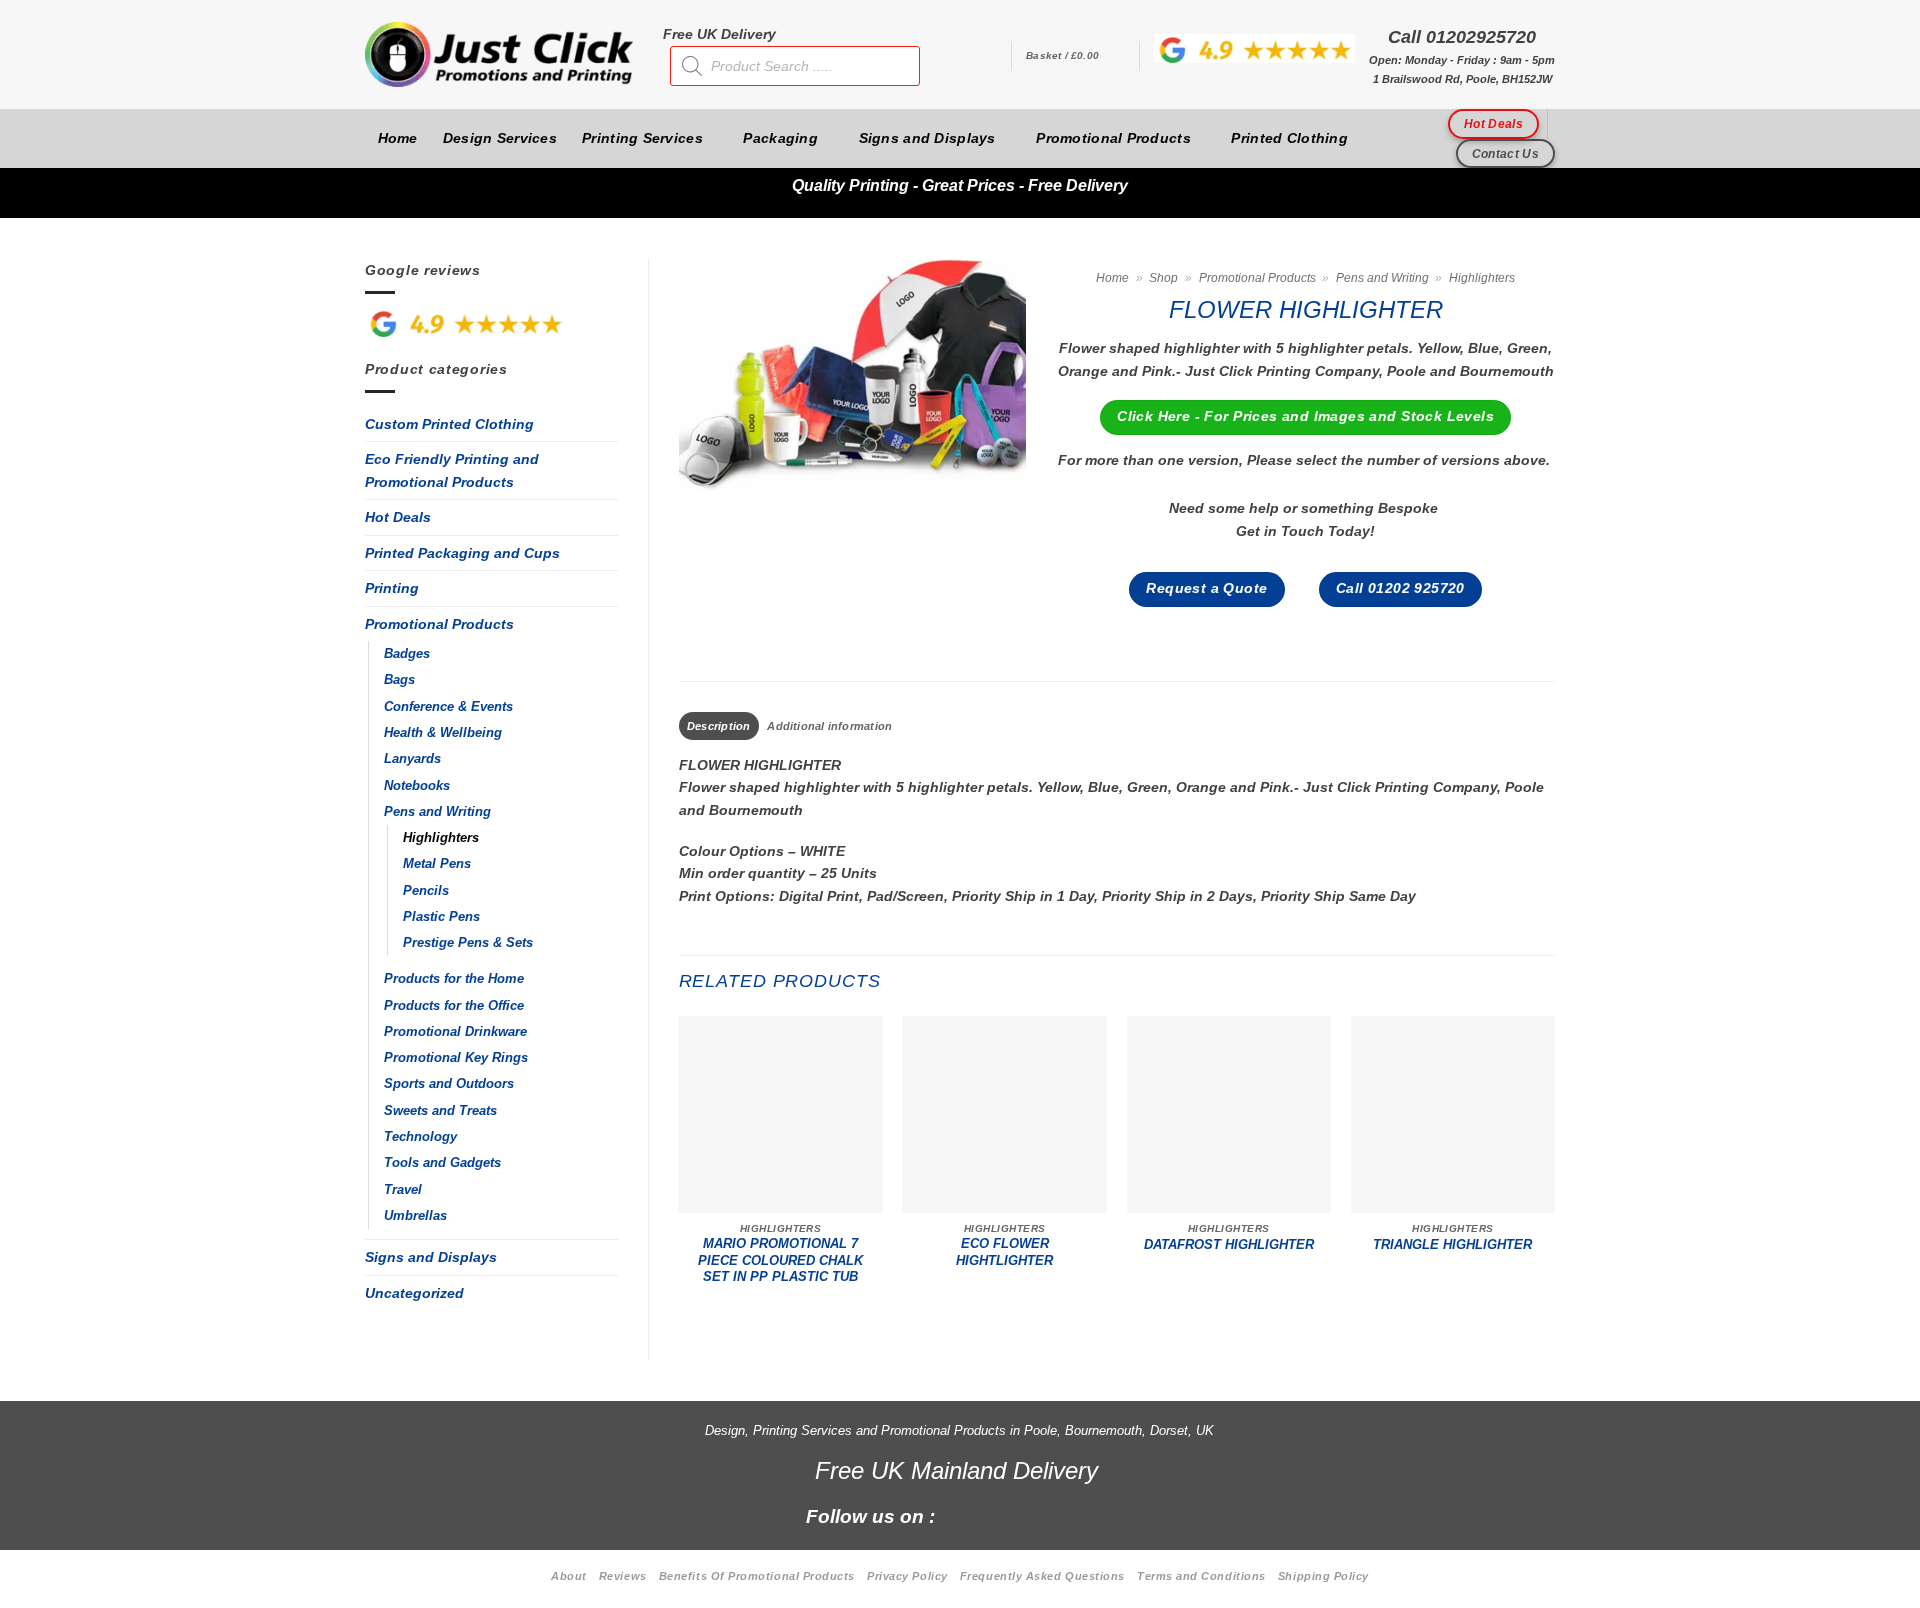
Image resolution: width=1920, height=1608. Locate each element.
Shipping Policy (1323, 1576)
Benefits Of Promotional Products (757, 1576)
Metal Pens (437, 864)
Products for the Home (454, 979)
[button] (1075, 56)
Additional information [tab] (829, 726)
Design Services (500, 138)
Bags (399, 680)
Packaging (780, 138)
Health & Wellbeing (443, 733)
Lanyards (412, 759)
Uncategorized (414, 1293)
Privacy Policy (907, 1576)
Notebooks (417, 786)
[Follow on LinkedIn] (1063, 1515)
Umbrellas (415, 1216)
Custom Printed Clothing (449, 424)
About (569, 1576)
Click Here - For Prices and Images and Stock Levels (1305, 416)
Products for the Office (454, 1006)
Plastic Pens (441, 917)
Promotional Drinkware (455, 1032)
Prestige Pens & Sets (468, 943)
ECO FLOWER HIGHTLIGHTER (1004, 1252)
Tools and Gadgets (442, 1163)
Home (398, 138)
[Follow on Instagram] (995, 1515)
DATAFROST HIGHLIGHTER (1229, 1245)
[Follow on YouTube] (1097, 1515)
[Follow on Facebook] (961, 1515)
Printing (392, 588)
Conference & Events (448, 707)
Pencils (426, 891)
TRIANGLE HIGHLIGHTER (1452, 1245)
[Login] (986, 56)
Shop (1163, 278)
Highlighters (441, 838)
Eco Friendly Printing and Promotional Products (452, 470)
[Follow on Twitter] (1029, 1515)
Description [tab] (718, 726)
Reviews (623, 1576)
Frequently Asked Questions (1042, 1576)
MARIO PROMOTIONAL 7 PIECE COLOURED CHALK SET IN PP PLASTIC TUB (780, 1260)
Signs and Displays (927, 138)
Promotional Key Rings (456, 1058)
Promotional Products (1113, 138)
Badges (407, 654)
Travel (403, 1190)
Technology (420, 1137)
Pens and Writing (437, 812)
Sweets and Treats (440, 1111)
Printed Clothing (1289, 138)
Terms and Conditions (1201, 1576)
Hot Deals (398, 517)
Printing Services (642, 138)
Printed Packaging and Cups (462, 553)
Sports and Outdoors (449, 1084)
